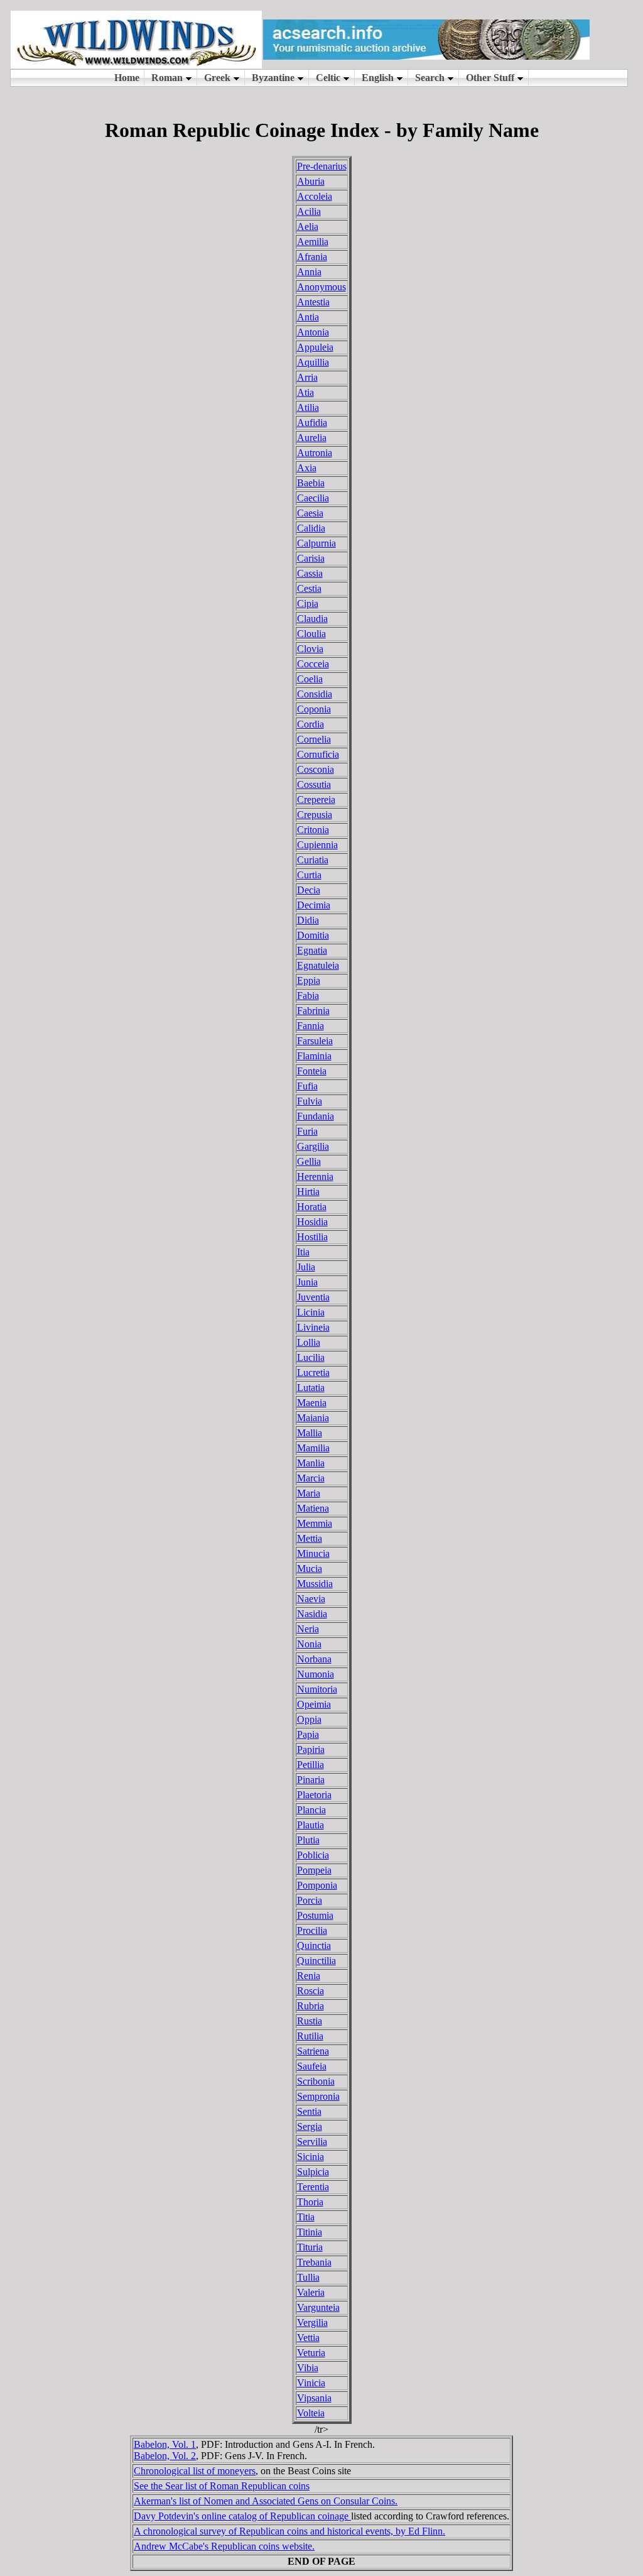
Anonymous (321, 287)
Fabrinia (313, 1011)
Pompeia (314, 1870)
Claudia (312, 619)
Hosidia (312, 1222)
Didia (308, 920)
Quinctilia (316, 1961)
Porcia (310, 1900)
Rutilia (310, 2036)
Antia (308, 317)
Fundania (316, 1116)
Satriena (313, 2051)
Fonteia (312, 1071)
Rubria (311, 2006)
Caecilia (313, 498)
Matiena (313, 1508)
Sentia (309, 2111)
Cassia (310, 573)
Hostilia (312, 1237)
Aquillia (313, 362)
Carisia (311, 558)
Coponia (314, 709)
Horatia (312, 1207)
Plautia (311, 1825)
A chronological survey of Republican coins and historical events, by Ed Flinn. (289, 2531)
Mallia (310, 1433)
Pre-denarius (322, 166)
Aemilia (313, 242)
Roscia (311, 1991)
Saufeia (312, 2066)
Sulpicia (313, 2172)
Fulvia (310, 1101)
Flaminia (314, 1056)
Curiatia (313, 860)
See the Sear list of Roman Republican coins (222, 2486)
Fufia (307, 1086)
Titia (306, 2217)
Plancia (311, 1810)
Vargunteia (318, 2307)
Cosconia (316, 769)
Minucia (313, 1553)
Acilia (309, 211)
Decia (309, 890)
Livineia (313, 1327)
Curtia (309, 875)
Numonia (316, 1674)
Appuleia (315, 347)
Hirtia (308, 1192)
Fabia (308, 996)
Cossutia (314, 784)
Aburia (311, 181)
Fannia (311, 1026)
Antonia (313, 332)
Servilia (312, 2142)
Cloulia (311, 634)
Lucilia (311, 1357)
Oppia (309, 1719)
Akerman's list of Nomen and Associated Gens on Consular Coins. (266, 2501)
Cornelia (314, 739)
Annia (309, 272)
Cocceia (313, 664)
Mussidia (315, 1584)
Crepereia (316, 800)
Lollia (309, 1342)
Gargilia (313, 1146)
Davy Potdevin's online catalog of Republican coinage (242, 2516)
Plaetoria (314, 1795)
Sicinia (311, 2157)
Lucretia (313, 1373)
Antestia (313, 302)
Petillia (311, 1765)
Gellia (309, 1161)
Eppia (309, 980)
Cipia (308, 603)
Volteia (311, 2413)
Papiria (311, 1749)
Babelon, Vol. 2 (165, 2456)
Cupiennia (317, 845)
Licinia (311, 1312)
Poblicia (313, 1855)
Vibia (308, 2368)
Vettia (308, 2338)
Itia (303, 1252)
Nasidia (312, 1614)
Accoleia (315, 196)
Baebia (311, 483)
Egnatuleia (318, 965)
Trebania (314, 2262)
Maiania (313, 1418)
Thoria (310, 2202)
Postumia (315, 1915)
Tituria (310, 2247)
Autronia (315, 453)
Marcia (311, 1478)
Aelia (308, 226)
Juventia (313, 1297)
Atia (305, 392)
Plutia (308, 1840)
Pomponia (317, 1885)
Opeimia (314, 1704)
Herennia (315, 1176)
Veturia (311, 2353)
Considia (315, 694)
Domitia (313, 935)
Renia (309, 1976)
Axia (307, 468)
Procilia (312, 1930)
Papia (308, 1734)
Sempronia (318, 2096)
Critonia (313, 830)
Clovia (310, 649)
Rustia (310, 2021)
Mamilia (313, 1448)
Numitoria (317, 1689)
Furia (307, 1131)
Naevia (311, 1599)
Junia (307, 1282)
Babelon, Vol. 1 (165, 2444)
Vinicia (311, 2383)
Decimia (314, 905)
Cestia (309, 588)
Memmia (315, 1523)
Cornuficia (318, 754)
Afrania (312, 257)
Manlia (311, 1463)
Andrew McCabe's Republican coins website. (224, 2546)
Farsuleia (315, 1041)
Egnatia (312, 950)
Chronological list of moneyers (195, 2471)
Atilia (308, 407)
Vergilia (312, 2322)
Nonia (309, 1644)
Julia (306, 1267)
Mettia (310, 1538)
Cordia (311, 724)
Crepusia (315, 815)
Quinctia (314, 1946)
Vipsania (314, 2398)
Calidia (311, 528)
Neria (308, 1629)
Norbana (314, 1659)
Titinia (310, 2232)
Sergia (310, 2126)
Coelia (310, 679)
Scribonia (316, 2081)
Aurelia (312, 438)
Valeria (311, 2292)
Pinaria (311, 1780)
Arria (307, 377)
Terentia (313, 2187)
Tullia (308, 2277)
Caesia (310, 513)
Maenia (312, 1403)
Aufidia (312, 423)
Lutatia (311, 1388)
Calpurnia (316, 543)
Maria (309, 1493)
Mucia (310, 1569)
